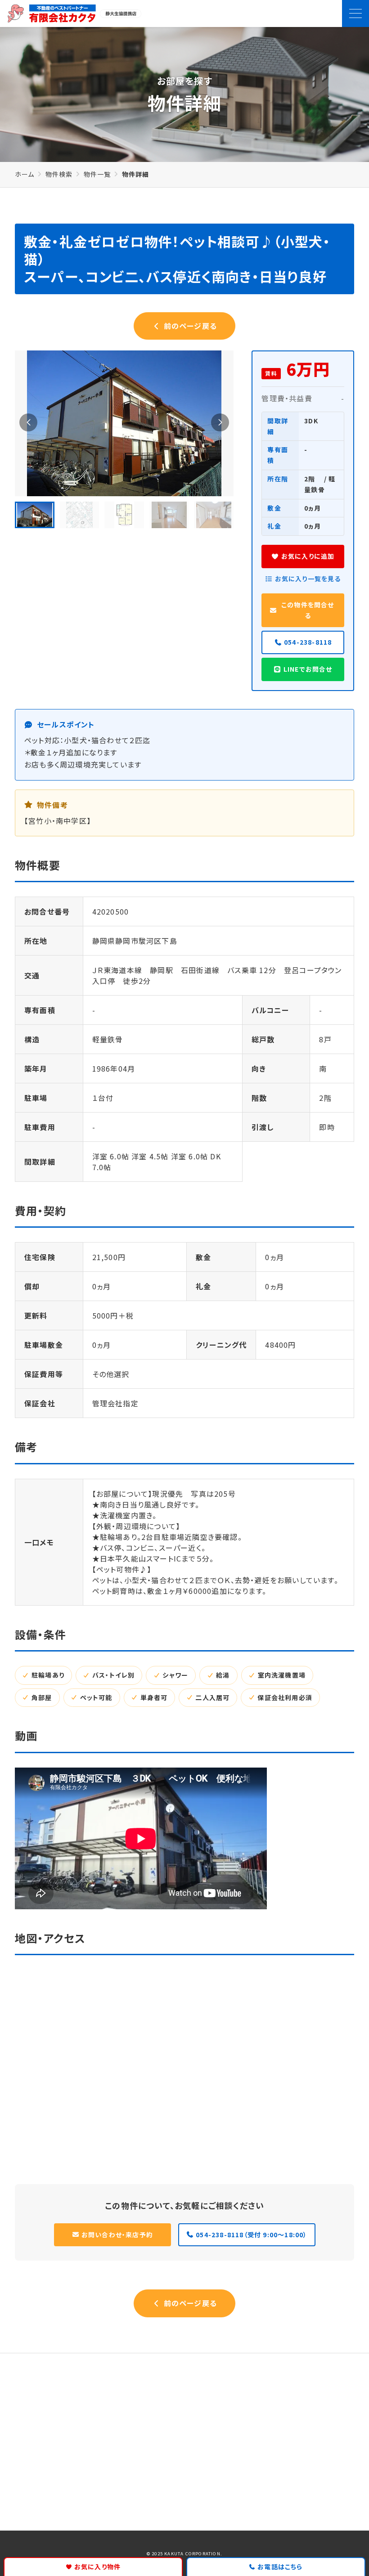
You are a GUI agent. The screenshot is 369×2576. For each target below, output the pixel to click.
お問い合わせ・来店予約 (117, 2234)
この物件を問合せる (308, 610)
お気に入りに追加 (308, 556)
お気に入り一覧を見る (308, 579)
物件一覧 (97, 174)
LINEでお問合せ (308, 669)
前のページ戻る (189, 326)
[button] (28, 422)
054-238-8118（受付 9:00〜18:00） (251, 2234)
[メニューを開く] (355, 13)
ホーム (25, 174)
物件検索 (59, 174)
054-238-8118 (308, 642)
